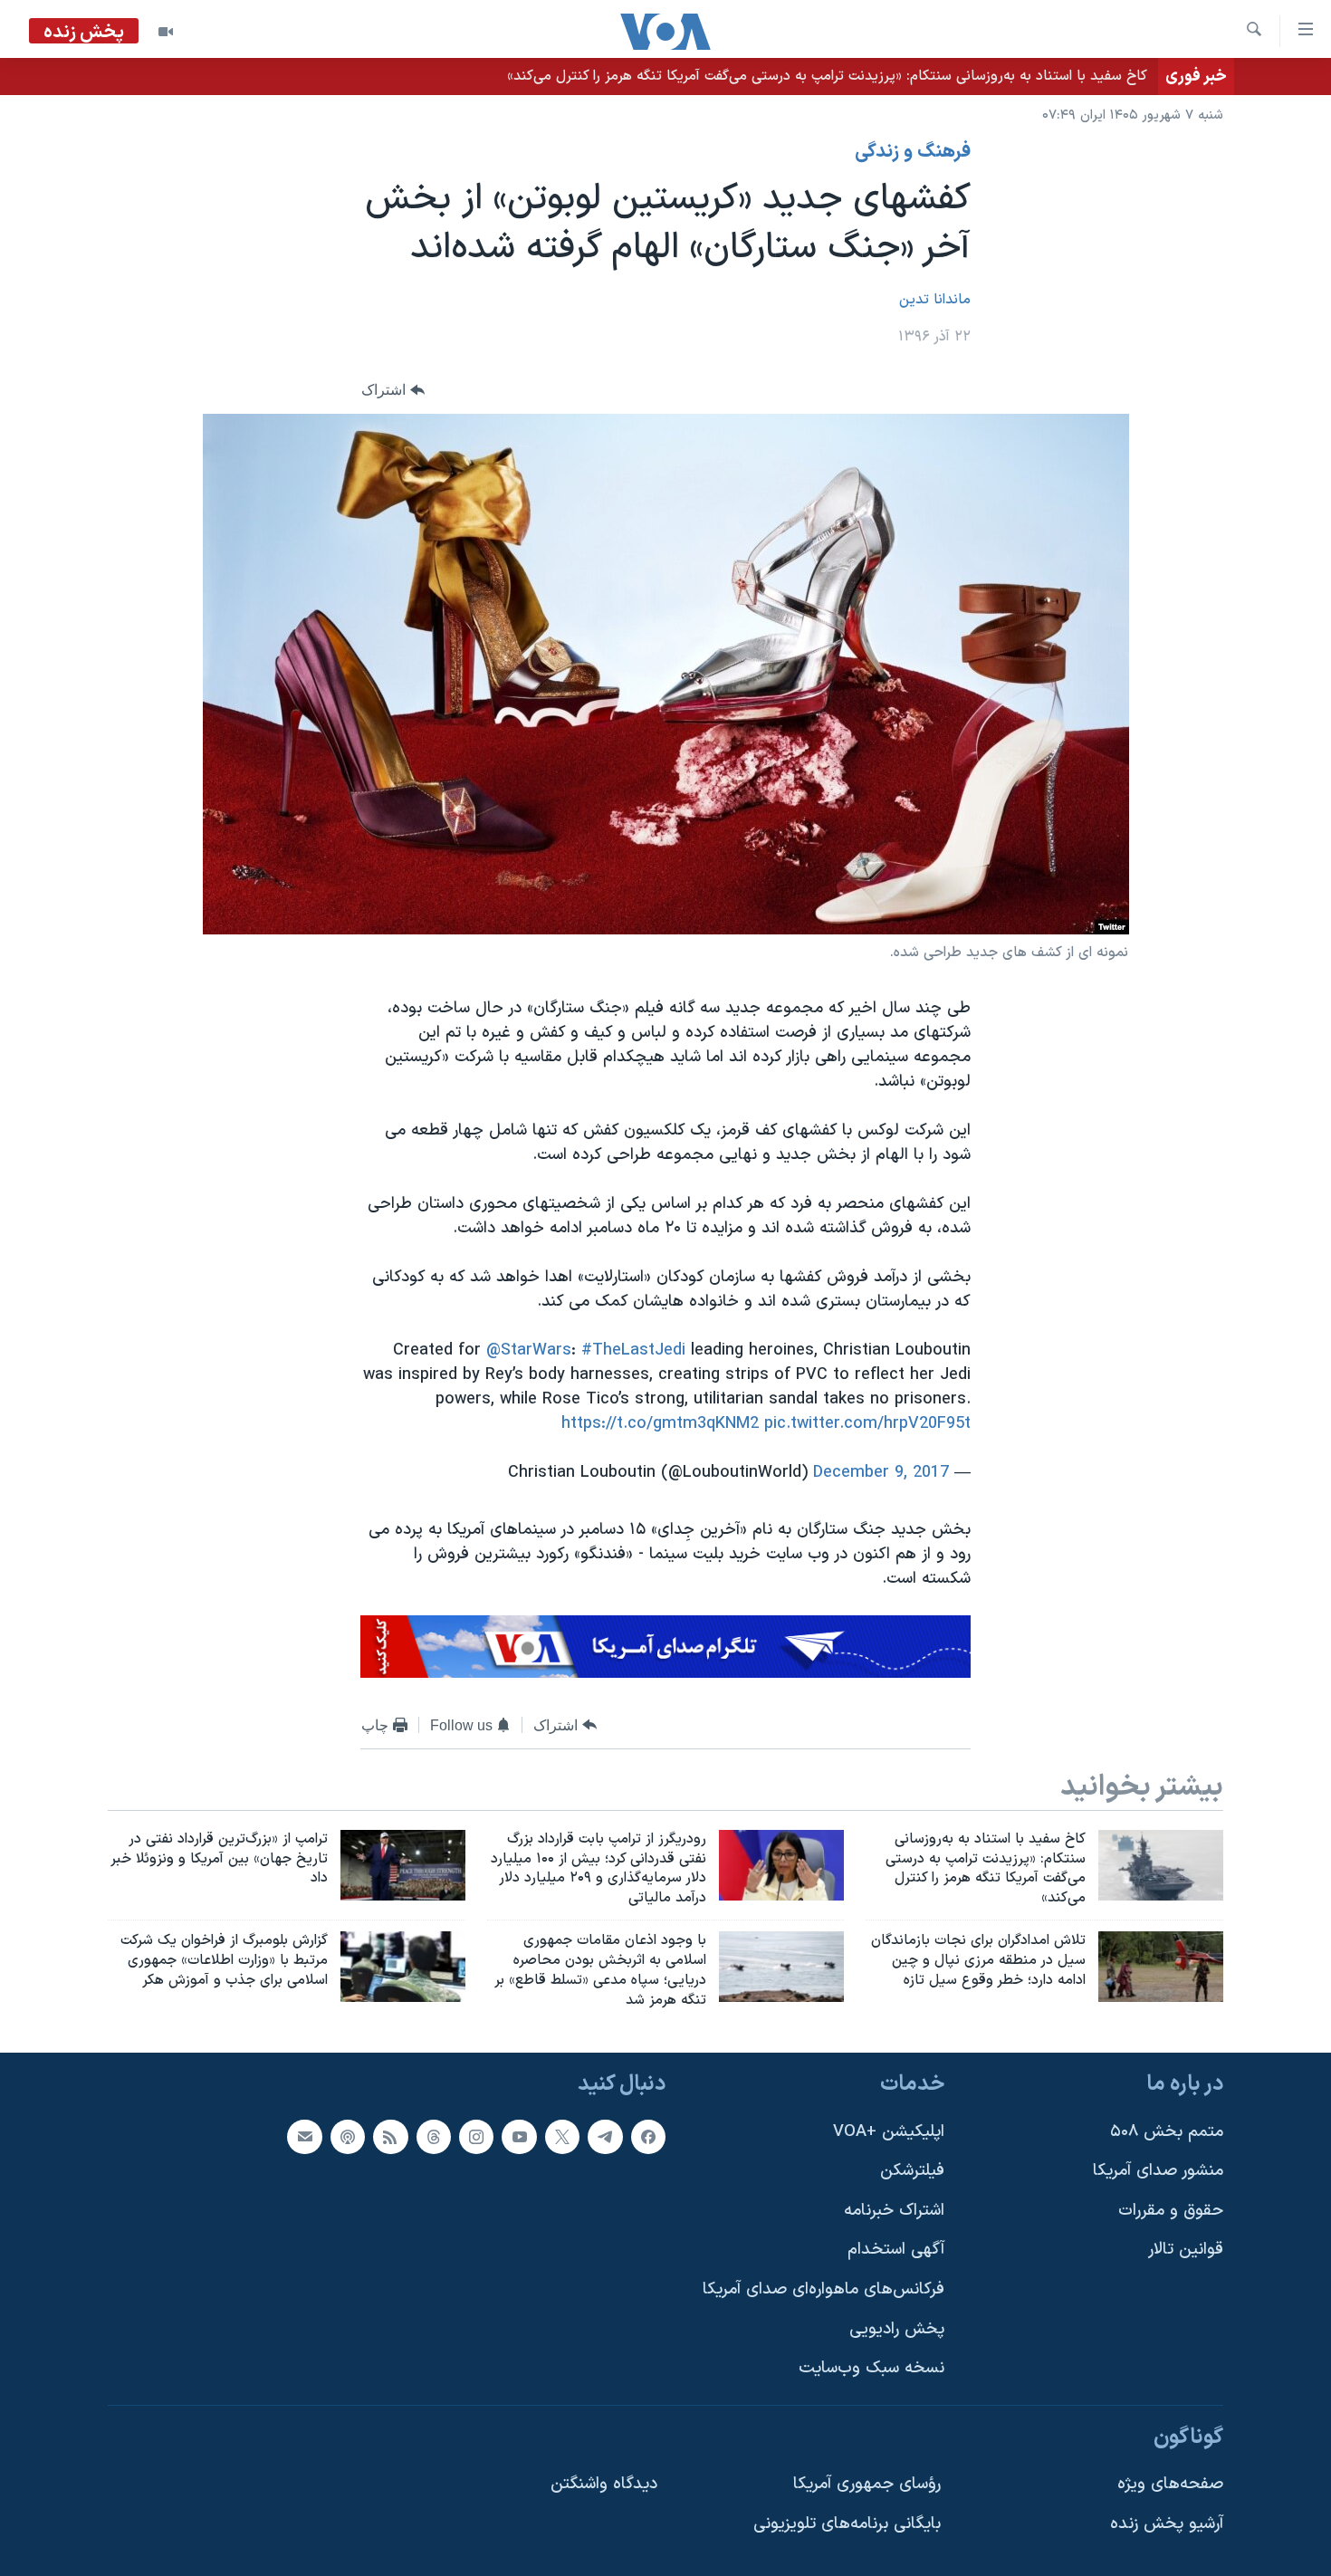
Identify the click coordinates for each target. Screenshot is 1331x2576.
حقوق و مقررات (1171, 2210)
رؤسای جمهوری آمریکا (867, 2484)
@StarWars (529, 1350)
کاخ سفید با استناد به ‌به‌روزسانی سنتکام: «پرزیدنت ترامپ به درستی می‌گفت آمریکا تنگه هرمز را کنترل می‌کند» (827, 76)
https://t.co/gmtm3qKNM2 (660, 1424)
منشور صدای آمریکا (1158, 2171)
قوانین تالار (1186, 2250)
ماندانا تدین (935, 300)
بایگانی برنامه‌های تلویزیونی (847, 2524)
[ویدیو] (166, 32)
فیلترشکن (912, 2171)
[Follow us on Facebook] (648, 2136)
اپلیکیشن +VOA (889, 2131)
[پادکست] (348, 2136)
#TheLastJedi (633, 1350)
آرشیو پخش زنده (1167, 2524)
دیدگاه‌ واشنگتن (604, 2484)
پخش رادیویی (897, 2328)
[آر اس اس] (390, 2136)
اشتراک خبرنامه (894, 2210)
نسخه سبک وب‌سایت (871, 2368)
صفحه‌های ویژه (1170, 2484)
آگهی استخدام (896, 2250)
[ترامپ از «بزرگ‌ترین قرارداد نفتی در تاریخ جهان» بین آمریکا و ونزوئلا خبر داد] (403, 1865)
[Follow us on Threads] (434, 2136)
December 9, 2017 (881, 1473)
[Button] (393, 391)
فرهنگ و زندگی (913, 152)
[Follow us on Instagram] (476, 2136)
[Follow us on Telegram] (605, 2136)
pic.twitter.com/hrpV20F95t (867, 1424)
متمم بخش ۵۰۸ (1167, 2131)
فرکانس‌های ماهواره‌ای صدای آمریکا (823, 2289)
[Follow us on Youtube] (519, 2136)
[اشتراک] (304, 2136)
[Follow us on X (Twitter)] (562, 2136)
